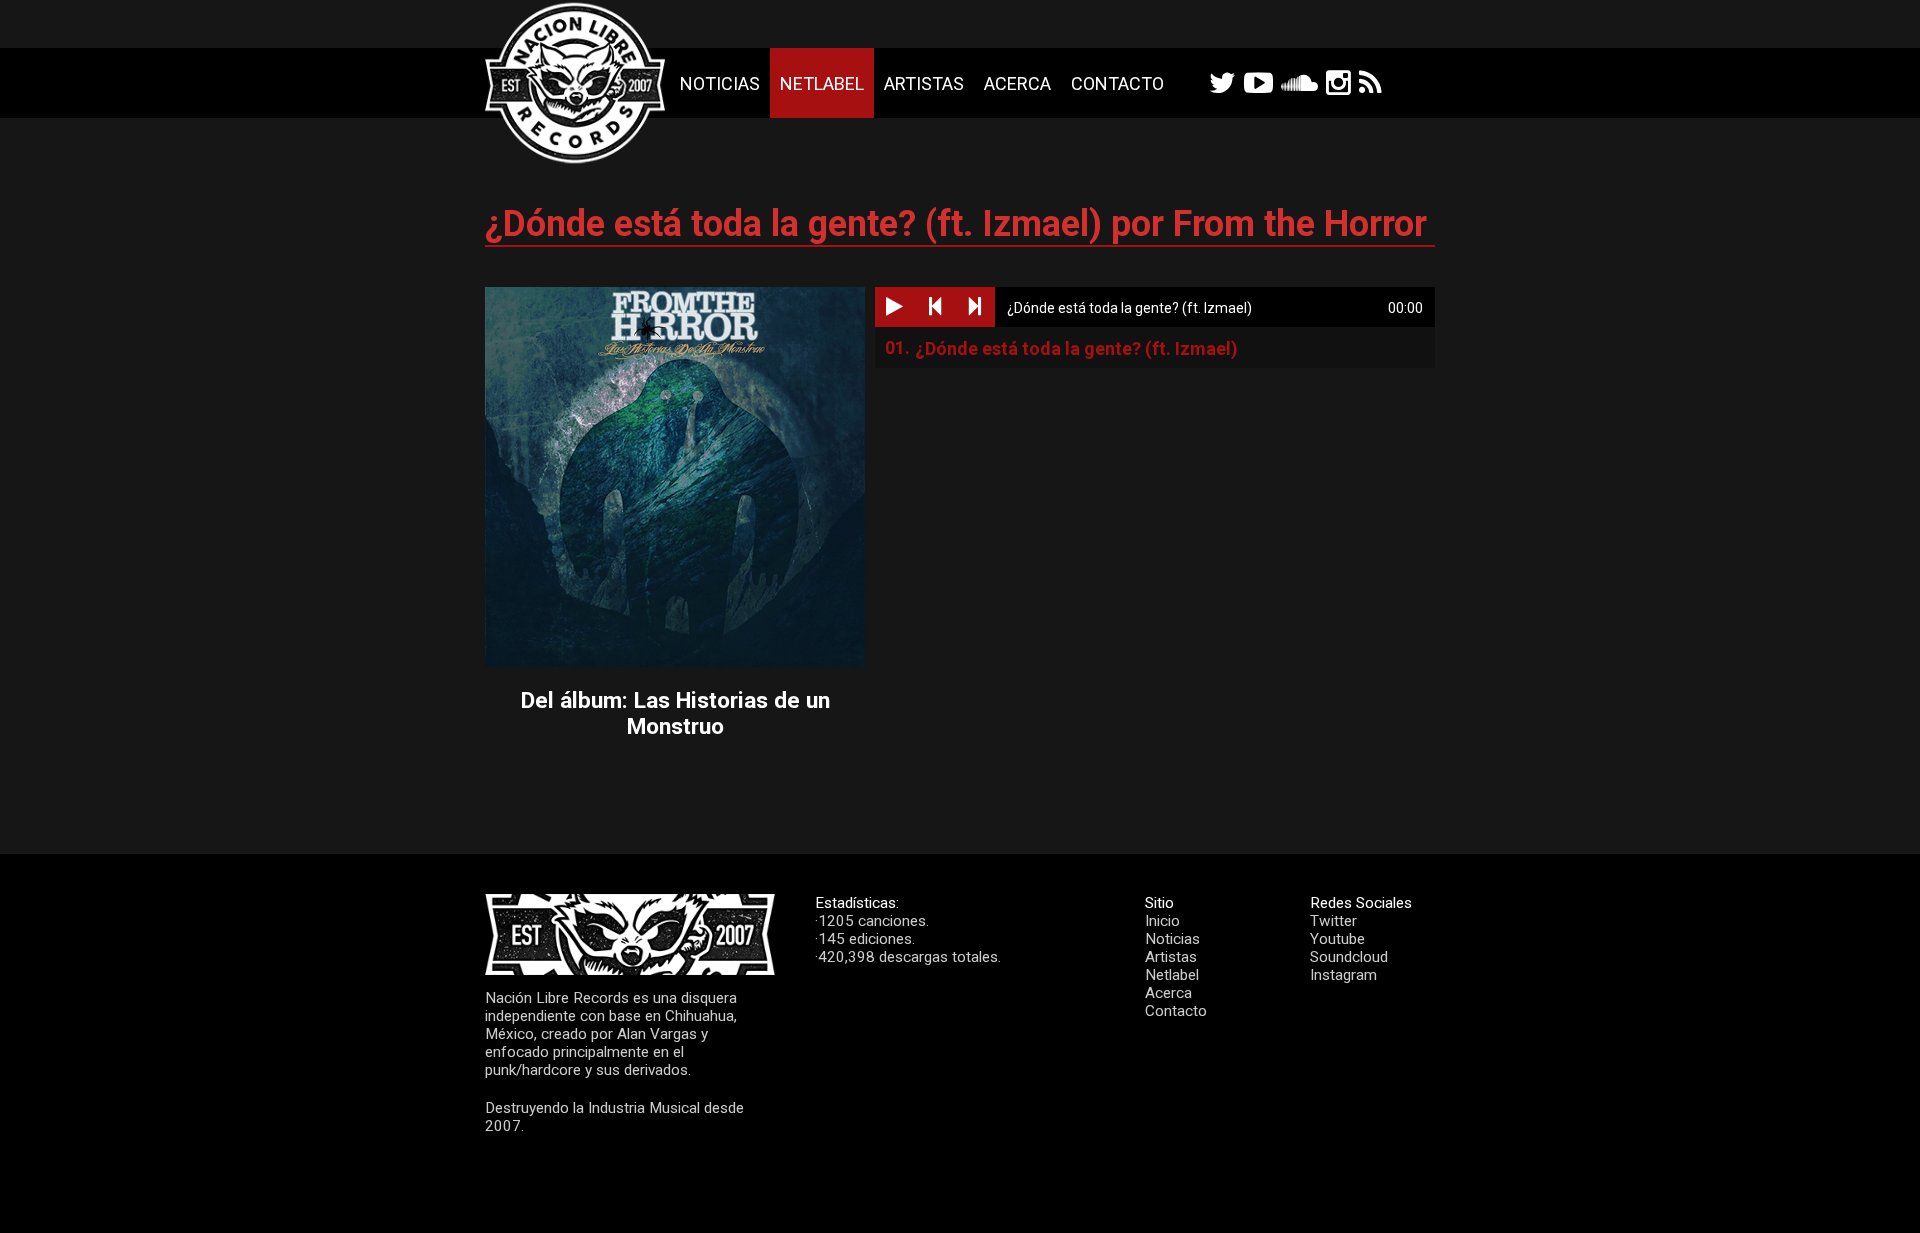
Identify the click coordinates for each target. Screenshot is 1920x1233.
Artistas (924, 83)
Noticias (720, 83)
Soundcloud (1349, 957)
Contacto (1117, 83)
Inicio (1162, 921)
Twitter (1333, 921)
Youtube (1337, 939)
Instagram (1343, 975)
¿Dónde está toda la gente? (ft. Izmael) (1076, 348)
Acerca (1017, 83)
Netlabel (822, 83)
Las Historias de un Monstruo (728, 713)
